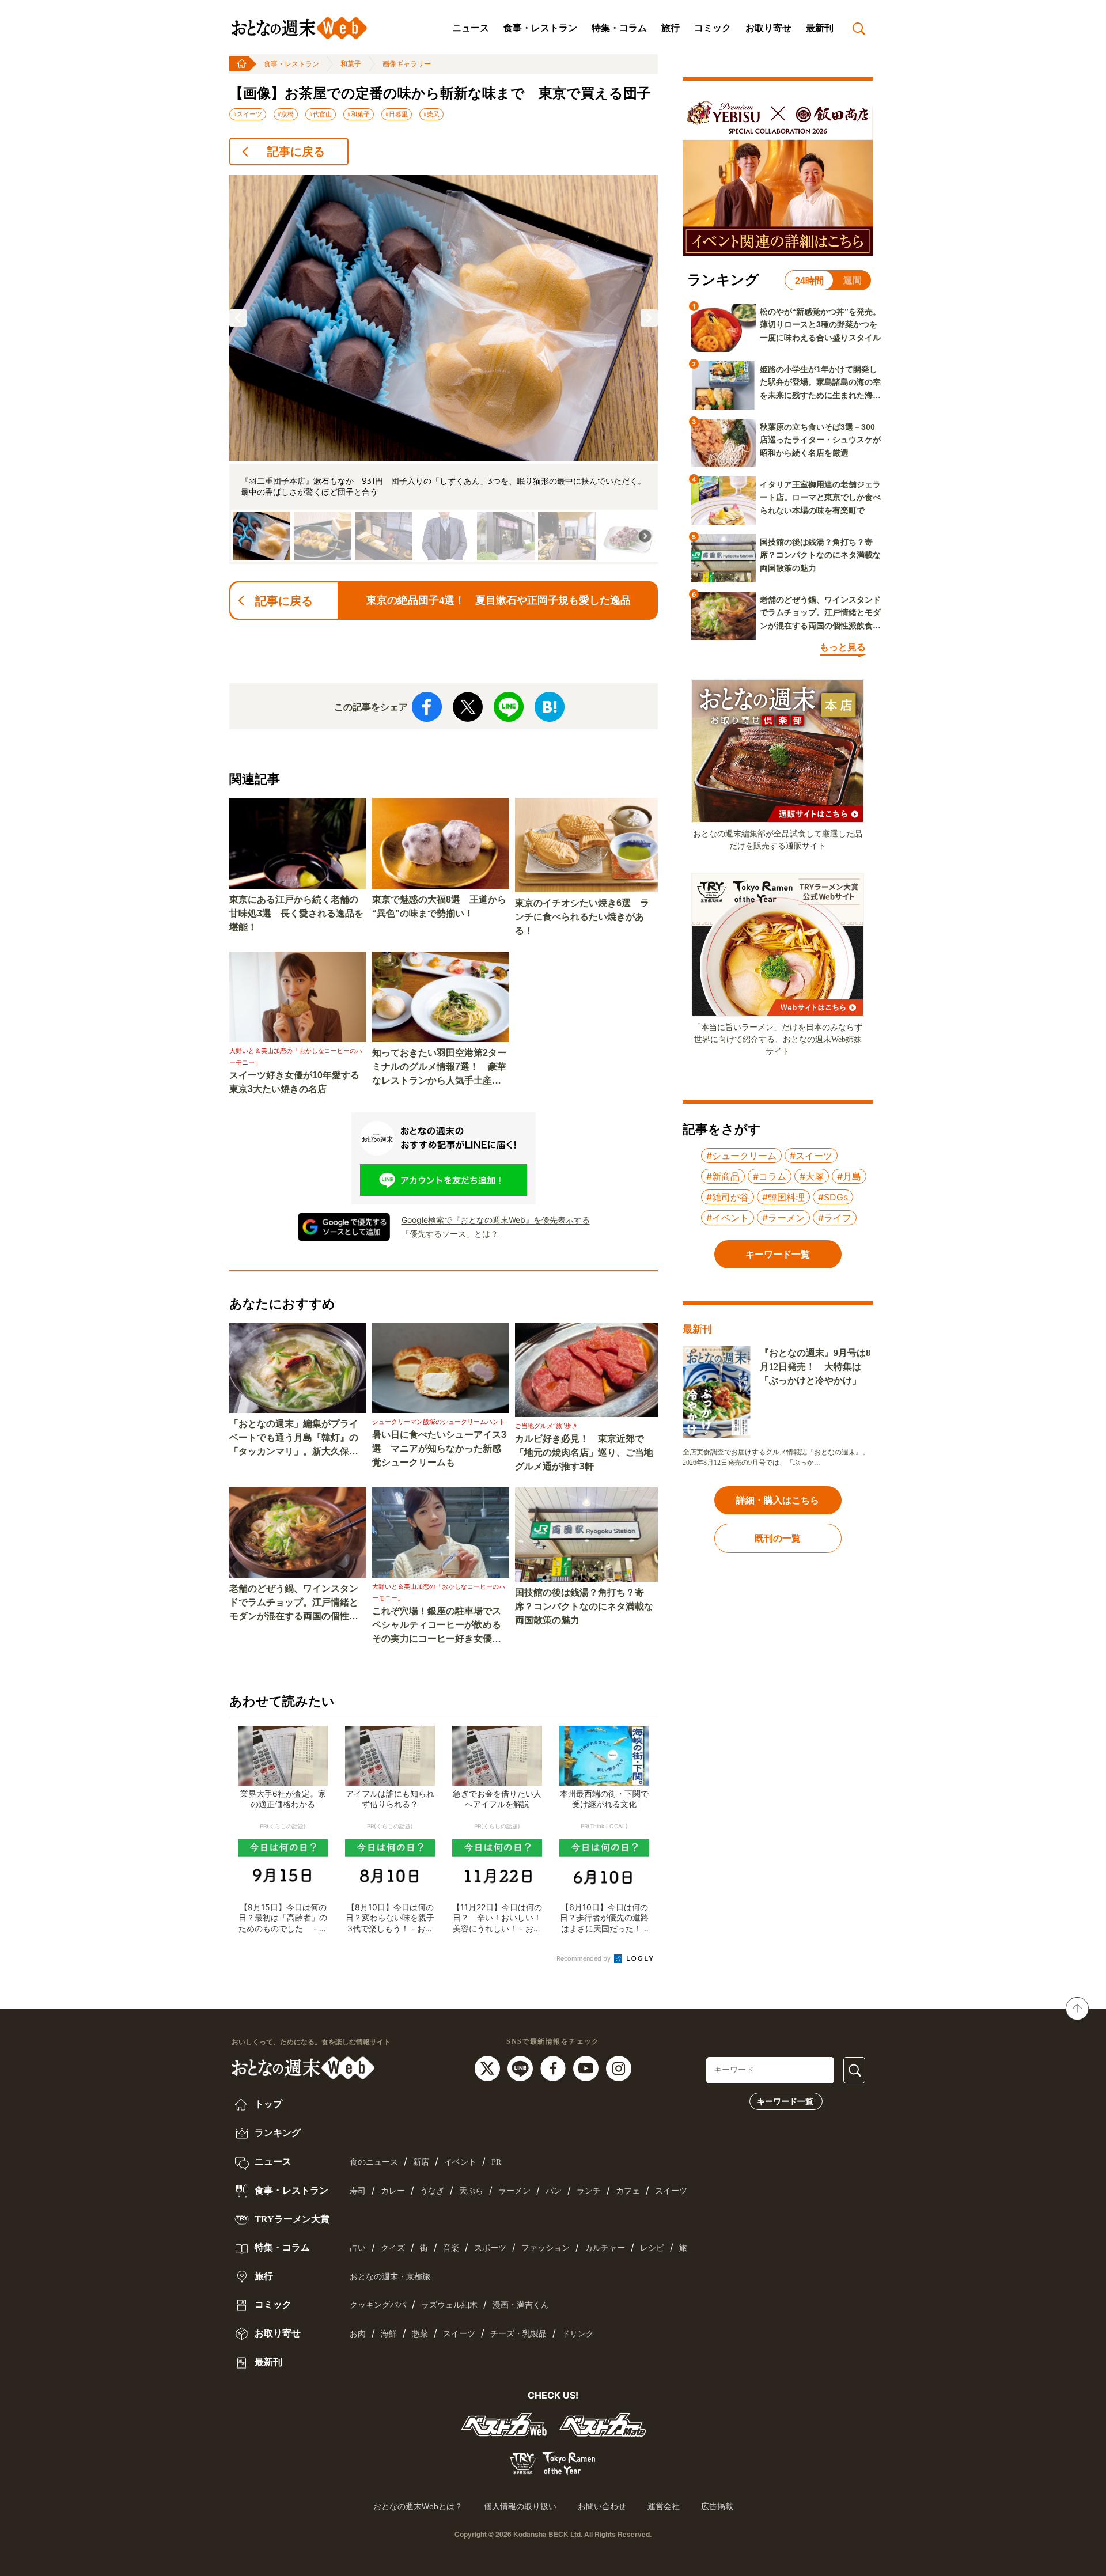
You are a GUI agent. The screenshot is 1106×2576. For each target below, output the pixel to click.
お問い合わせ (602, 2506)
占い (358, 2248)
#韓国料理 (783, 1197)
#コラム (770, 1176)
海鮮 (389, 2334)
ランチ (589, 2191)
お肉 (358, 2334)
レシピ (652, 2248)
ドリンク (578, 2334)
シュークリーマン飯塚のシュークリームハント (439, 1422)
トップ (267, 2104)
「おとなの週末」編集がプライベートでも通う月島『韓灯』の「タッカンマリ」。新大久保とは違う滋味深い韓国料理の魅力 (294, 1439)
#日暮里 (397, 114)
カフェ (628, 2191)
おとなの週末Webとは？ (418, 2506)
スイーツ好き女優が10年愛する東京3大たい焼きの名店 (294, 1082)
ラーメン (514, 2191)
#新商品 (723, 1176)
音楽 (451, 2248)
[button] (238, 318)
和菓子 (351, 64)
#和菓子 (359, 114)
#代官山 (321, 114)
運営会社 (664, 2506)
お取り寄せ (768, 28)
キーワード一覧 (785, 2101)
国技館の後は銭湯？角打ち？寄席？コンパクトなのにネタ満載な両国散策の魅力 (584, 1606)
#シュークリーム (741, 1156)
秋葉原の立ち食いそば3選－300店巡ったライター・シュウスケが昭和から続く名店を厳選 (820, 440)
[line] (522, 2068)
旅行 (671, 28)
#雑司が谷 (728, 1197)
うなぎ (432, 2191)
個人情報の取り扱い (520, 2506)
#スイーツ (248, 114)
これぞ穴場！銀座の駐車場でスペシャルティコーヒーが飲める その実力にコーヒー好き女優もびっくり (441, 1626)
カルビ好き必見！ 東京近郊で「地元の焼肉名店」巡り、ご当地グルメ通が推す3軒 (584, 1452)
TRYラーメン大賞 (291, 2219)
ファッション (546, 2248)
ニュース (471, 28)
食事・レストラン (540, 28)
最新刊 (820, 28)
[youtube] (587, 2068)
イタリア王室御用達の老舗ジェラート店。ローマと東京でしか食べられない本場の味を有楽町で (820, 497)
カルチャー (605, 2248)
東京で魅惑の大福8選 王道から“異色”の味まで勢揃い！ (439, 906)
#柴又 (431, 114)
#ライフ (835, 1218)
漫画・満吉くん (521, 2305)
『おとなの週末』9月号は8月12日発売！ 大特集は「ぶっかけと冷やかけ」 (815, 1367)
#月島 (849, 1176)
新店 (421, 2162)
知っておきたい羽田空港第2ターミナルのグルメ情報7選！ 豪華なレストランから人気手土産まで (439, 1068)
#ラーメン (783, 1218)
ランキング (276, 2133)
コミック (713, 28)
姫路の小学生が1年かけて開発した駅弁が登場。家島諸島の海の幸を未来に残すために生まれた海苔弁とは (820, 383)
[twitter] (489, 2068)
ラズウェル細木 (449, 2305)
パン (554, 2191)
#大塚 (812, 1176)
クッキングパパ (378, 2305)
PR (496, 2162)
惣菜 (420, 2334)
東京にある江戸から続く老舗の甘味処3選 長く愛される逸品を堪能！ (296, 913)
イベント (460, 2162)
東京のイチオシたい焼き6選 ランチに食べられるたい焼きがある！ (582, 917)
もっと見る (843, 647)
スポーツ (490, 2248)
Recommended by (584, 1958)
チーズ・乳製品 (518, 2334)
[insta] (619, 2068)
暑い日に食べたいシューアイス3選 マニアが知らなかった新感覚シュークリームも (439, 1448)
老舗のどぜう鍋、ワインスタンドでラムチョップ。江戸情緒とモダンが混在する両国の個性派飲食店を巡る (294, 1603)
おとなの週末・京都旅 (390, 2277)
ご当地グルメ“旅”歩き (546, 1426)
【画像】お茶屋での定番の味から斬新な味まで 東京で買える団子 (440, 93)
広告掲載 (717, 2506)
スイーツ (671, 2191)
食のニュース (374, 2162)
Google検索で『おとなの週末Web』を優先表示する (496, 1220)
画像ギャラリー (407, 64)
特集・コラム (619, 28)
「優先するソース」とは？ (450, 1234)
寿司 (358, 2191)
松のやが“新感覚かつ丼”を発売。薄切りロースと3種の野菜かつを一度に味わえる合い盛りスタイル (820, 325)
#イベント (728, 1218)
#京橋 (286, 114)
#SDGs (833, 1197)
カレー (393, 2191)
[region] (444, 370)
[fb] (554, 2068)
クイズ (393, 2248)
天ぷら (471, 2191)
